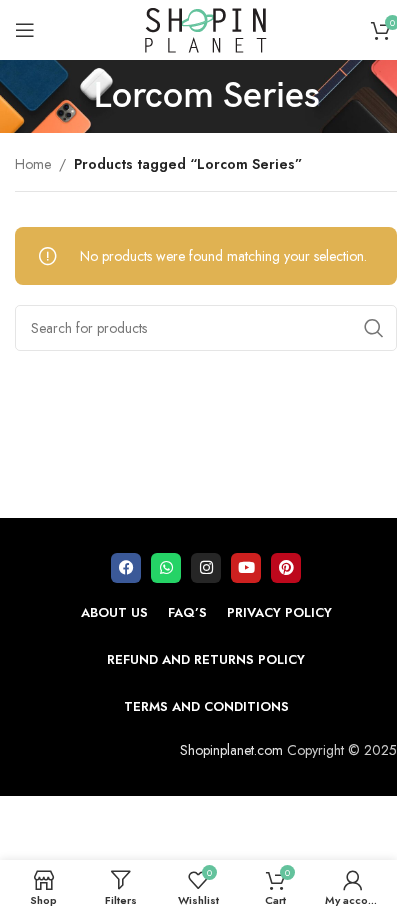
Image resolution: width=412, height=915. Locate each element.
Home (33, 164)
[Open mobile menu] (25, 30)
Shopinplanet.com (231, 750)
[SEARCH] (374, 328)
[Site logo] (206, 28)
